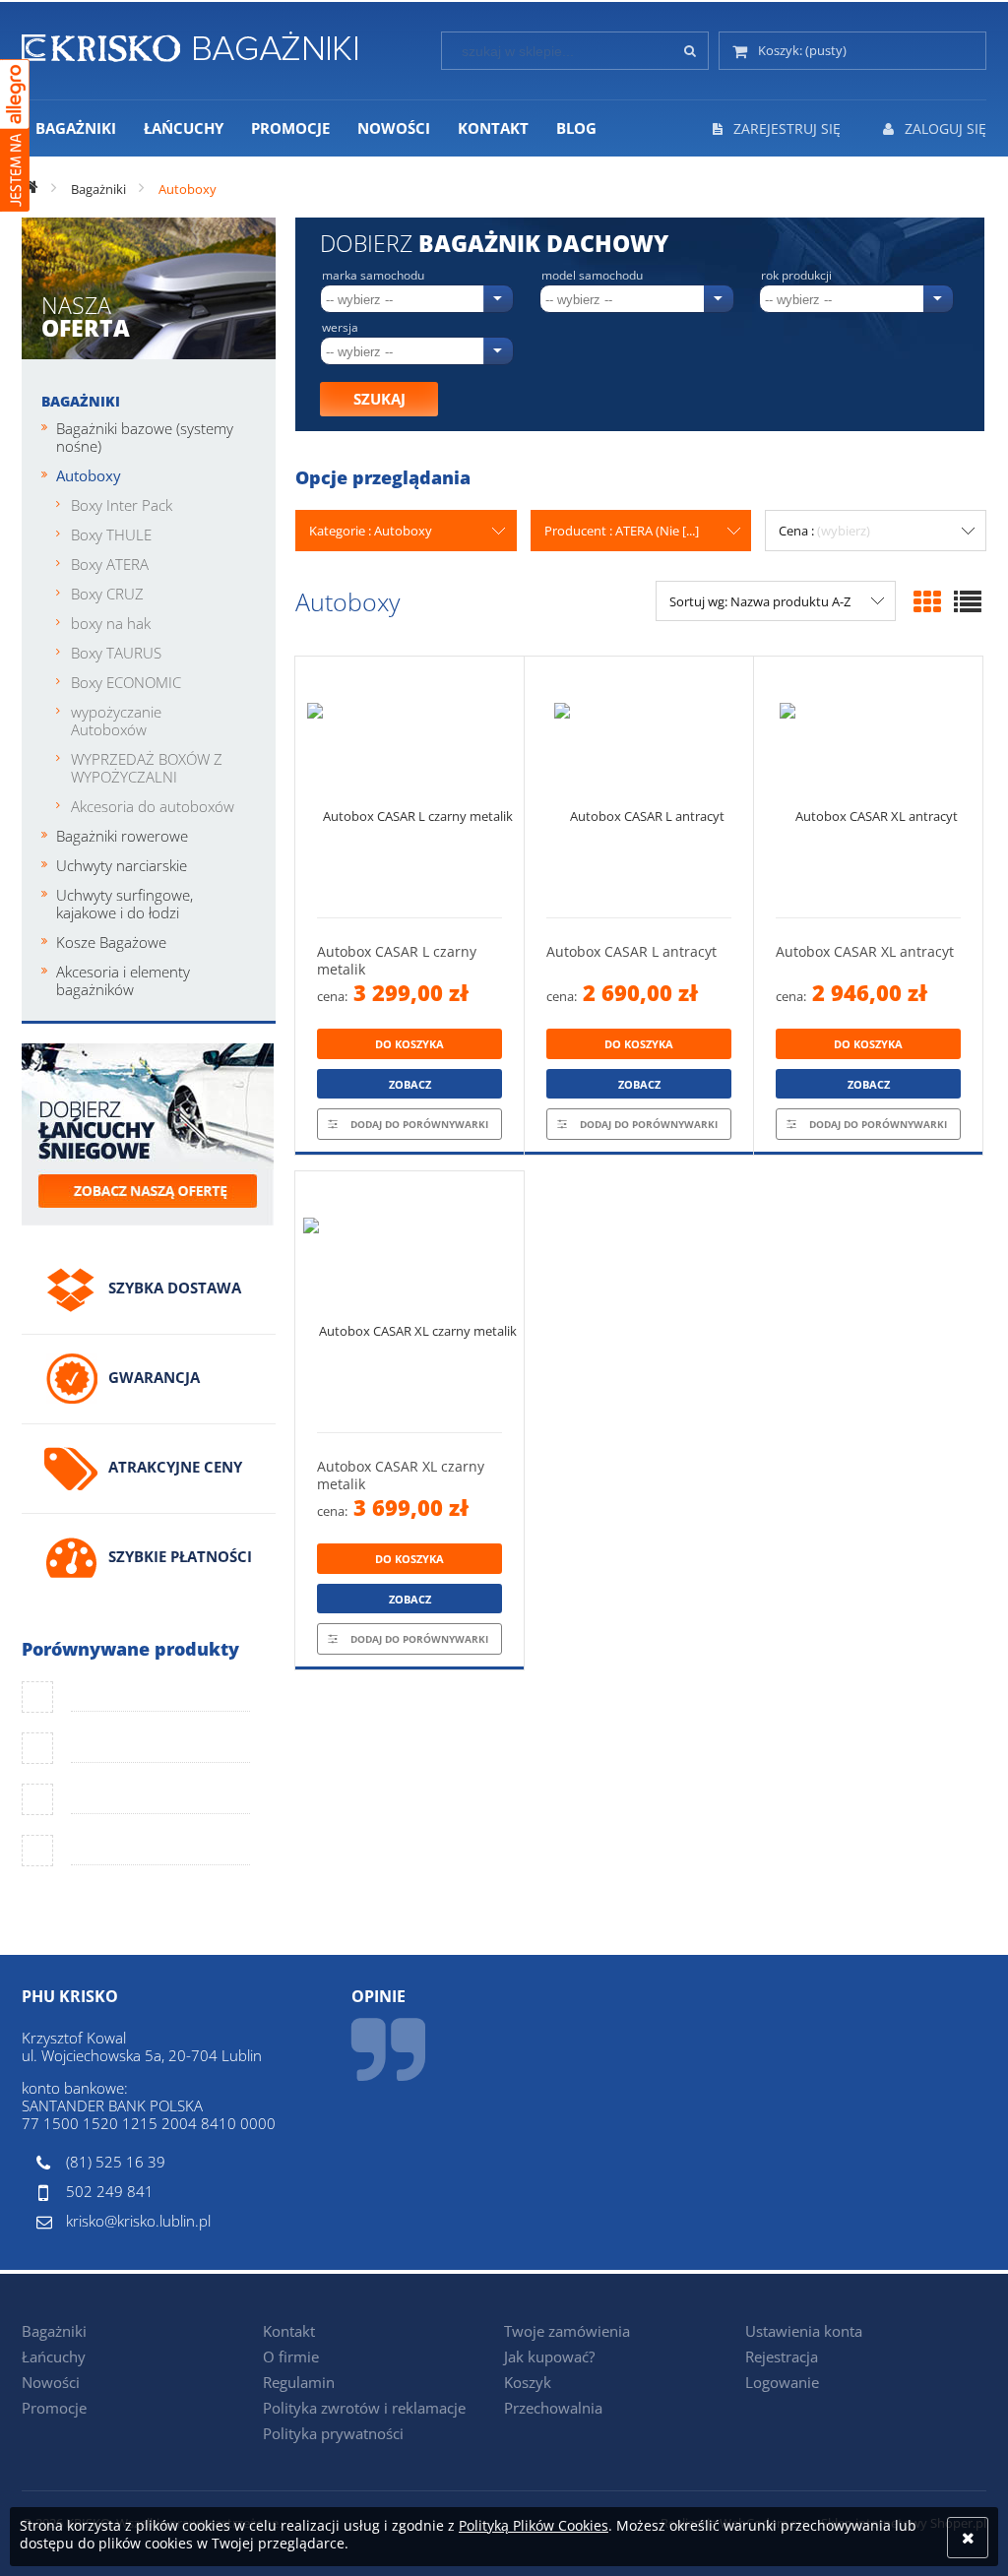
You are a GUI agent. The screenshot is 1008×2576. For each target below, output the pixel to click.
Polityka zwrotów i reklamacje (364, 2408)
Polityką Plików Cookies (534, 2525)
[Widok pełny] (968, 601)
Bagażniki (81, 401)
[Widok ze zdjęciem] (927, 601)
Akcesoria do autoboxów (153, 806)
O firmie (291, 2356)
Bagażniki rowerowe (122, 836)
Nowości (51, 2382)
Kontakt (289, 2331)
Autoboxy (89, 475)
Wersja (340, 328)
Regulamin (299, 2382)
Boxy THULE (111, 534)
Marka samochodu (373, 276)
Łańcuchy (54, 2356)
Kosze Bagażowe (111, 942)
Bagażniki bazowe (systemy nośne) (145, 437)
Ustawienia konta (804, 2331)
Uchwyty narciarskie (122, 865)
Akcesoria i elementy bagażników (123, 980)
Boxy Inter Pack (122, 505)
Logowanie (782, 2382)
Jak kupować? (549, 2356)
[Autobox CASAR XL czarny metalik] (409, 1302)
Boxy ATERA (110, 564)
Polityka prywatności (333, 2433)
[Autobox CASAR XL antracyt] (868, 787)
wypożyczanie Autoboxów (116, 721)
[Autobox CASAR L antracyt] (639, 787)
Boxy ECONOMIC (126, 682)
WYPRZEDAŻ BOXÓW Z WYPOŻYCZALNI (147, 768)
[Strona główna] (189, 43)
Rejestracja (782, 2356)
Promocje (54, 2408)
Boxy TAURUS (116, 653)
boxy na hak (111, 623)
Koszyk (528, 2382)
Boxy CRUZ (107, 594)
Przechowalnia (553, 2408)
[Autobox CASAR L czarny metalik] (409, 787)
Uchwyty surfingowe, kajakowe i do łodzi (125, 904)
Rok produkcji (796, 276)
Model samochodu (592, 276)
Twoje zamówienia (567, 2331)
